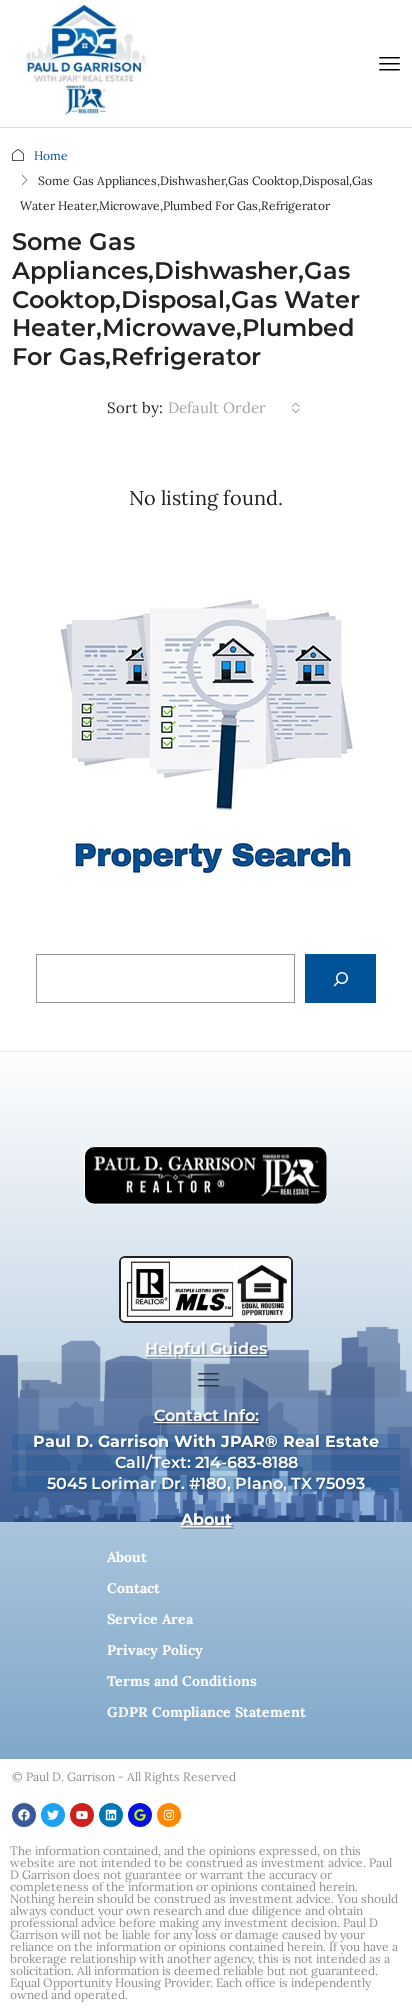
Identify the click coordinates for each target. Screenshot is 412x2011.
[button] (390, 64)
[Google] (140, 1815)
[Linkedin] (111, 1815)
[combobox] (234, 408)
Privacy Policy (155, 1650)
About (127, 1557)
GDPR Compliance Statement (206, 1712)
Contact (133, 1588)
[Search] (340, 978)
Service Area (150, 1619)
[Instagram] (169, 1815)
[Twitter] (53, 1815)
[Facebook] (24, 1815)
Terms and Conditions (182, 1681)
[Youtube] (82, 1815)
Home (51, 155)
